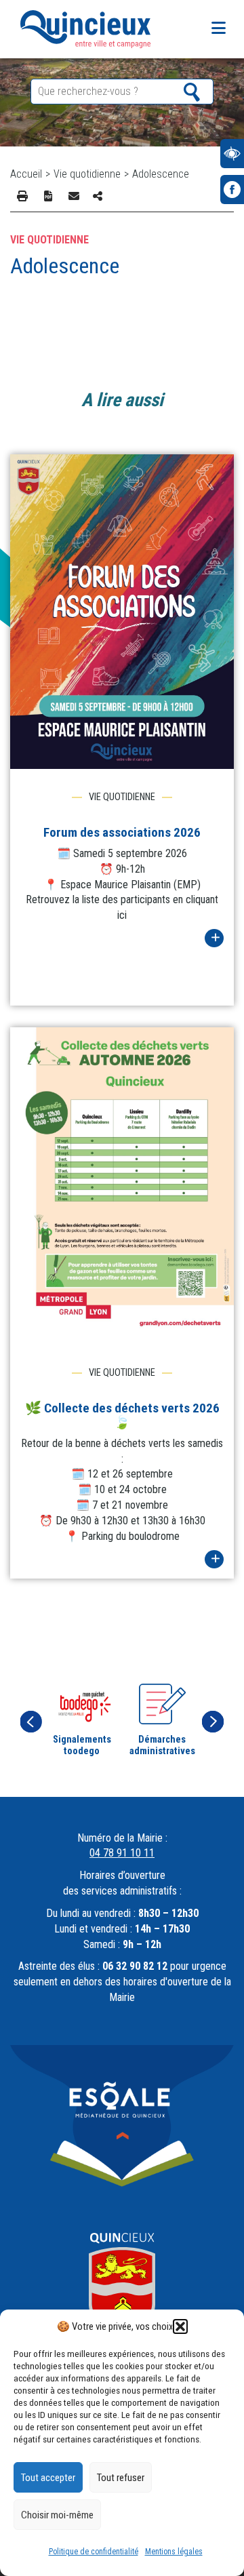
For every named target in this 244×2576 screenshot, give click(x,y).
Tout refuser (121, 2478)
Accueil (26, 174)
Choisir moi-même (57, 2515)
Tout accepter (48, 2478)
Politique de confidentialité (94, 2552)
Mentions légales (174, 2552)
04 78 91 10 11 (122, 1853)
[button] (180, 2326)
